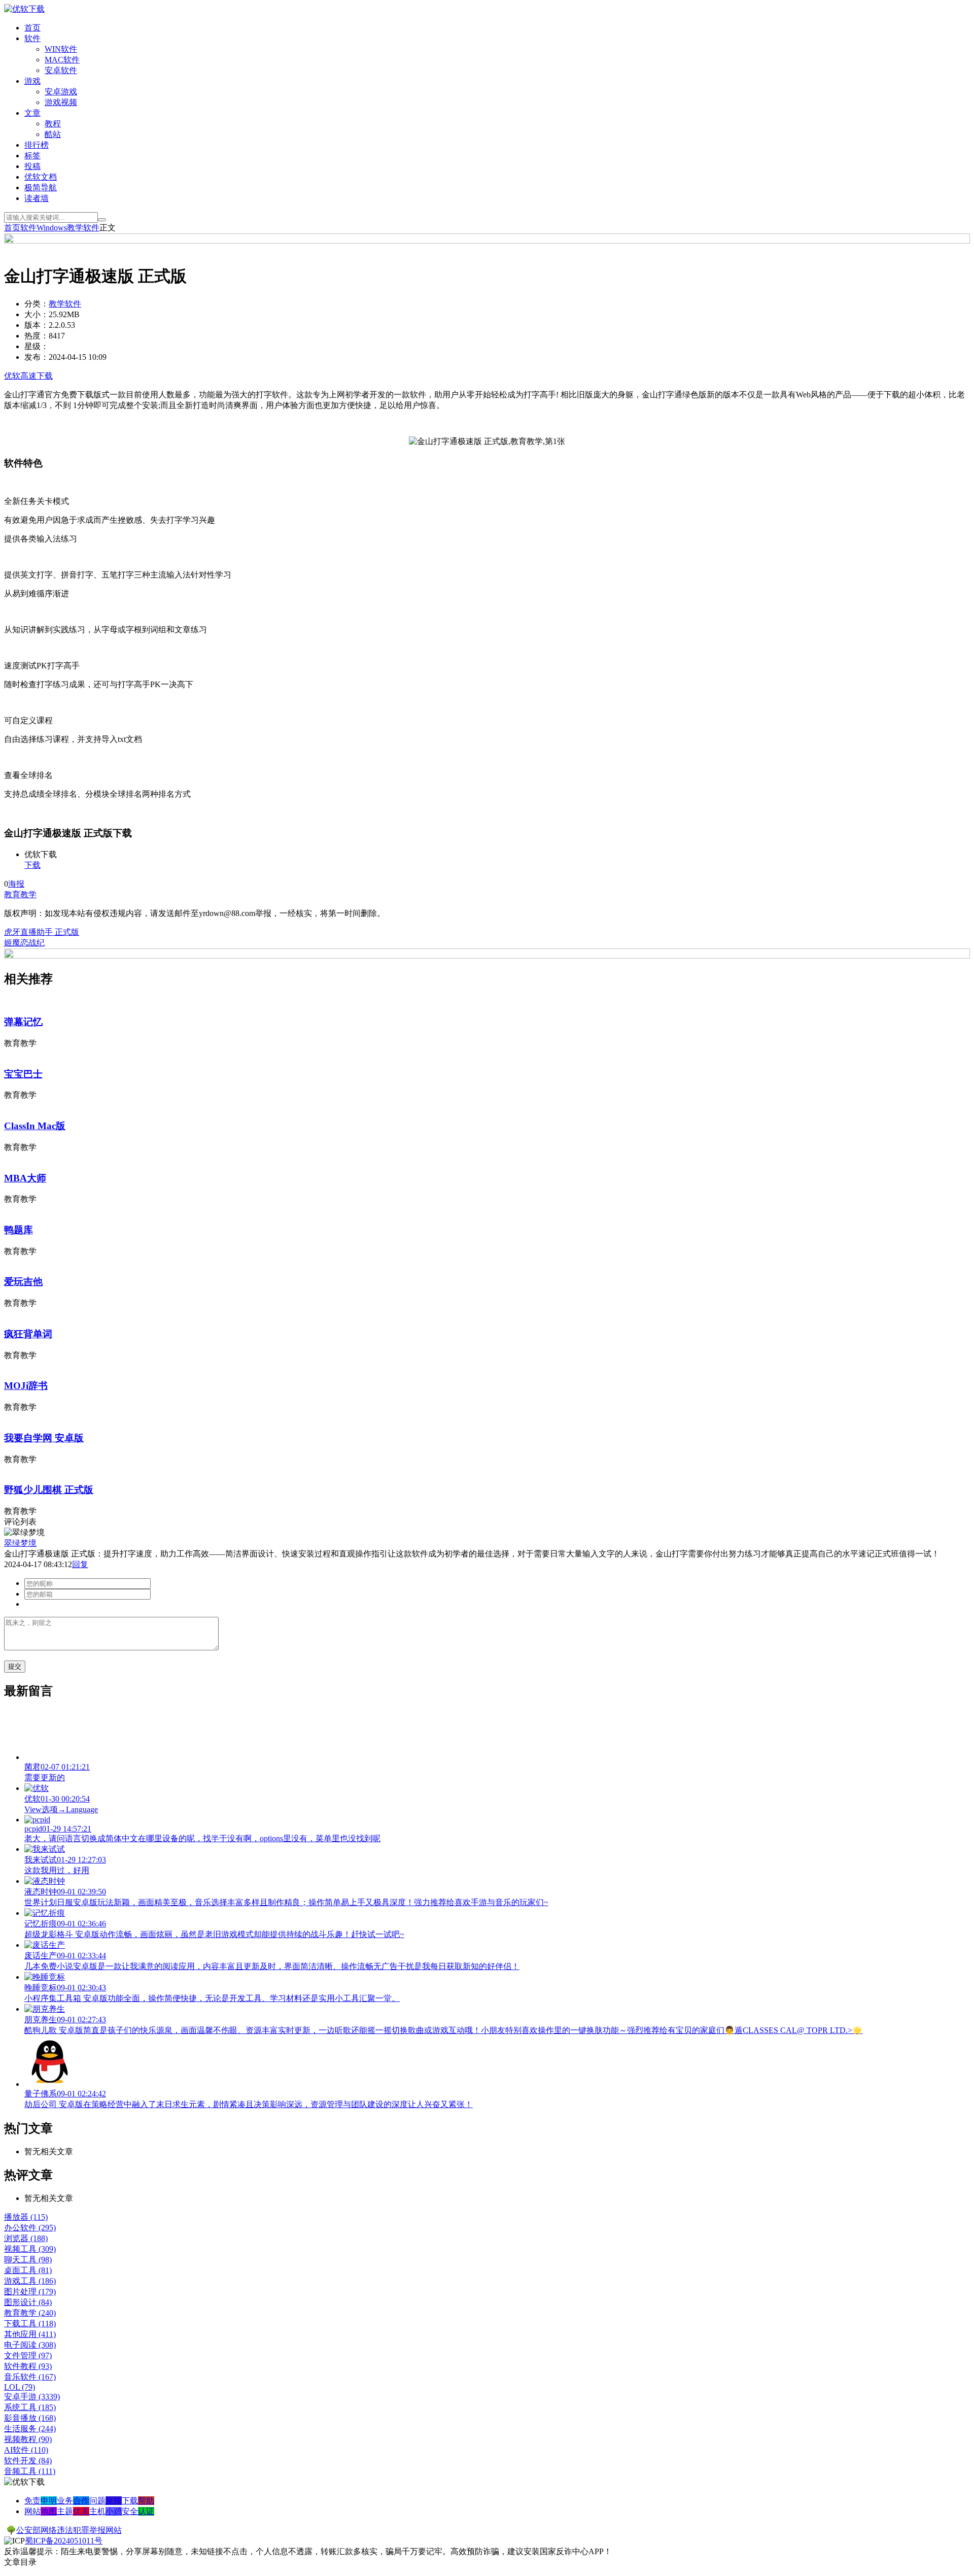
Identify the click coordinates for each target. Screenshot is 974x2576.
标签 (32, 156)
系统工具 (30, 2407)
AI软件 (26, 2450)
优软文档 (41, 177)
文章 (32, 113)
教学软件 (83, 228)
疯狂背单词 (28, 1334)
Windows (52, 228)
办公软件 (30, 2228)
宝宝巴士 (23, 1074)
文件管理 (28, 2355)
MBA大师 (25, 1178)
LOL (20, 2387)
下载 (32, 865)
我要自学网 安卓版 (44, 1438)
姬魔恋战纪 (24, 943)
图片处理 (30, 2292)
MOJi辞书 (26, 1386)
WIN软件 (61, 49)
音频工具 (30, 2471)
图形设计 (28, 2302)
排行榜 (37, 145)
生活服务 (30, 2429)
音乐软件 (30, 2377)
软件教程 (28, 2366)
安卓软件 (61, 70)
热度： (37, 336)
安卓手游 (32, 2397)
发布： (37, 357)
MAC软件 (62, 60)
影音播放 (30, 2418)
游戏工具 (30, 2281)
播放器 (26, 2217)
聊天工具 (28, 2260)
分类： (37, 304)
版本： (37, 325)
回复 (80, 1564)
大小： (37, 314)
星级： (37, 346)
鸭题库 (19, 1230)
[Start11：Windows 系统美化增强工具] (487, 956)
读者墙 (37, 198)
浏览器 (26, 2238)
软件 (32, 38)
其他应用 (30, 2334)
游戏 (32, 81)
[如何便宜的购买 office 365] (487, 241)
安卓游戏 (61, 92)
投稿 (32, 166)
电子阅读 (30, 2345)
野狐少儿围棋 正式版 (49, 1490)
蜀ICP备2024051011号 (64, 2541)
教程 (53, 124)
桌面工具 (28, 2270)
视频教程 (28, 2439)
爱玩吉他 (23, 1282)
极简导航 (41, 188)
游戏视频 (61, 102)
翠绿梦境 (20, 1543)
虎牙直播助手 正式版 (42, 932)
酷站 (53, 134)
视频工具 (30, 2249)
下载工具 (30, 2324)
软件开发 (28, 2461)
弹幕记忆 (23, 1022)
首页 (32, 28)
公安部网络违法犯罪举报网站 (69, 2530)
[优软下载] (24, 9)
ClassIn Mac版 (35, 1126)
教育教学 (20, 894)
